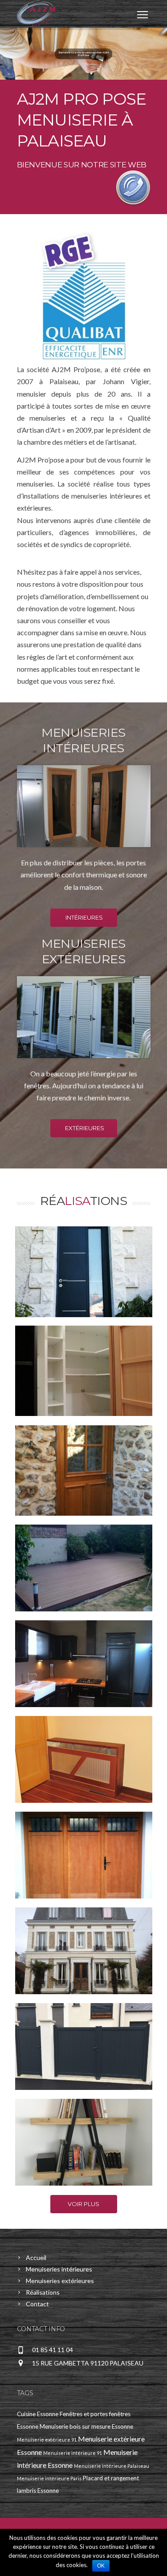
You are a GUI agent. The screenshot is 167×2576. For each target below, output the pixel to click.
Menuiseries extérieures (60, 2281)
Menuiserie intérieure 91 (73, 2453)
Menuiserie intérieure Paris (49, 2478)
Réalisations (43, 2292)
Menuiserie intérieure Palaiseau (112, 2466)
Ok (101, 2566)
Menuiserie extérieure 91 (47, 2440)
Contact (37, 2304)
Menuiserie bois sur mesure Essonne (86, 2426)
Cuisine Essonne (38, 2414)
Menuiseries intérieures (59, 2269)
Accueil (36, 2258)
